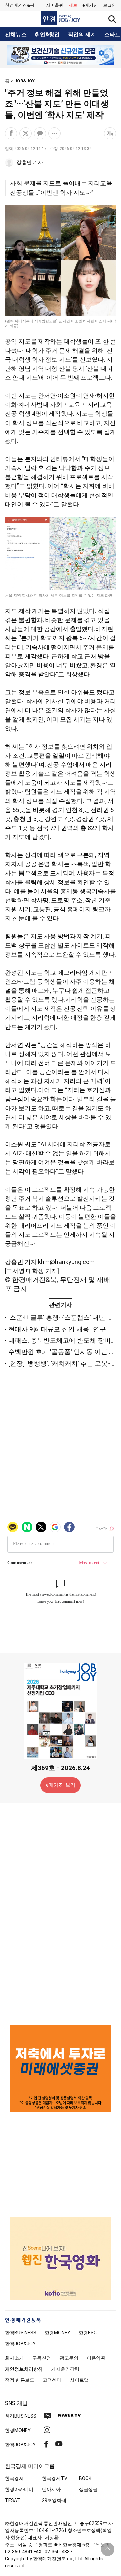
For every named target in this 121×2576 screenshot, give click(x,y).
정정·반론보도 (20, 2380)
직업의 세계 (82, 35)
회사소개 (14, 2358)
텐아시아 (51, 2489)
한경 (21, 2333)
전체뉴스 (16, 35)
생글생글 (88, 2489)
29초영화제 (54, 2500)
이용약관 (96, 2358)
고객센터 (52, 2380)
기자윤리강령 (65, 2369)
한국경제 (14, 2478)
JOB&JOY (25, 81)
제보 (73, 5)
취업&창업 (47, 35)
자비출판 (55, 5)
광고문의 (69, 2358)
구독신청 (42, 2358)
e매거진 (90, 5)
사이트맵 (79, 2380)
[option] (61, 55)
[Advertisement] (61, 1913)
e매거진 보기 (61, 1785)
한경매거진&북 (20, 5)
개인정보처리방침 (24, 2369)
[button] (109, 5)
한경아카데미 (19, 2489)
